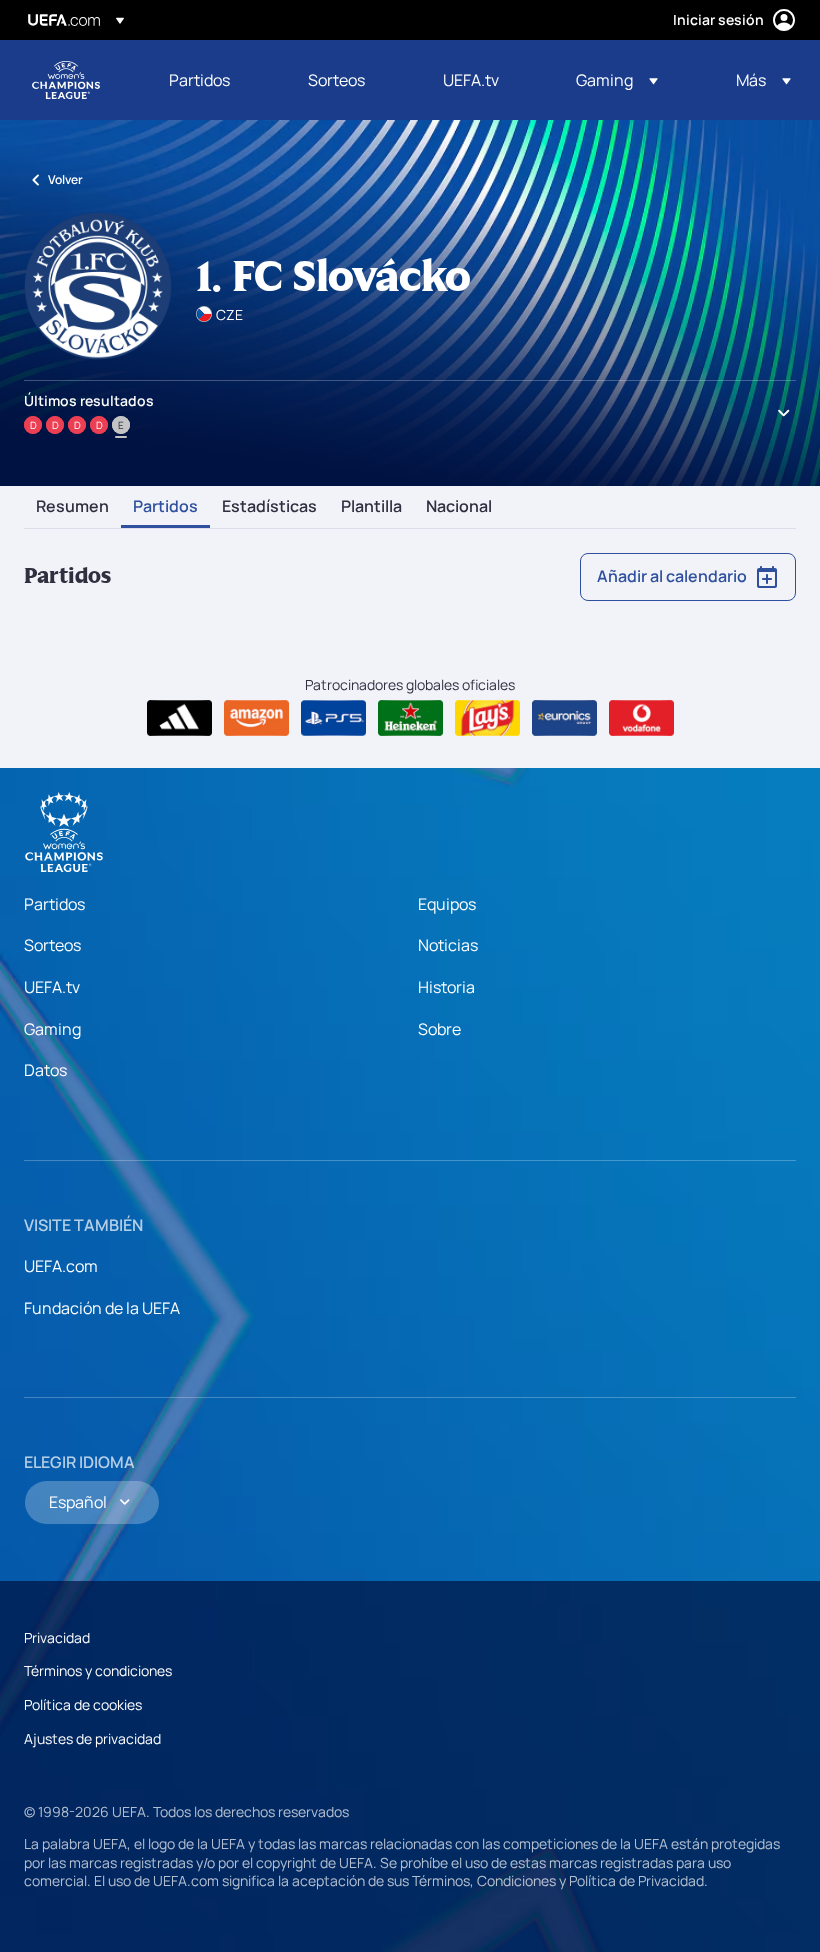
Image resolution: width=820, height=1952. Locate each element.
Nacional (459, 507)
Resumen (72, 507)
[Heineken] (410, 718)
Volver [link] (65, 179)
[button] (617, 80)
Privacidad (57, 1637)
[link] (199, 80)
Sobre (439, 1029)
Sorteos (52, 945)
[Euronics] (564, 718)
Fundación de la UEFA (102, 1308)
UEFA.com (61, 1266)
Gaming (52, 1029)
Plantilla (371, 507)
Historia (446, 987)
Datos (45, 1070)
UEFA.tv (52, 987)
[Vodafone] (641, 718)
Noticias (448, 945)
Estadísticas (269, 507)
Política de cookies (83, 1704)
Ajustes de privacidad (92, 1738)
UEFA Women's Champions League (66, 80)
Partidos (165, 507)
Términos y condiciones (98, 1670)
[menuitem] (213, 80)
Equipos (447, 904)
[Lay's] (487, 718)
